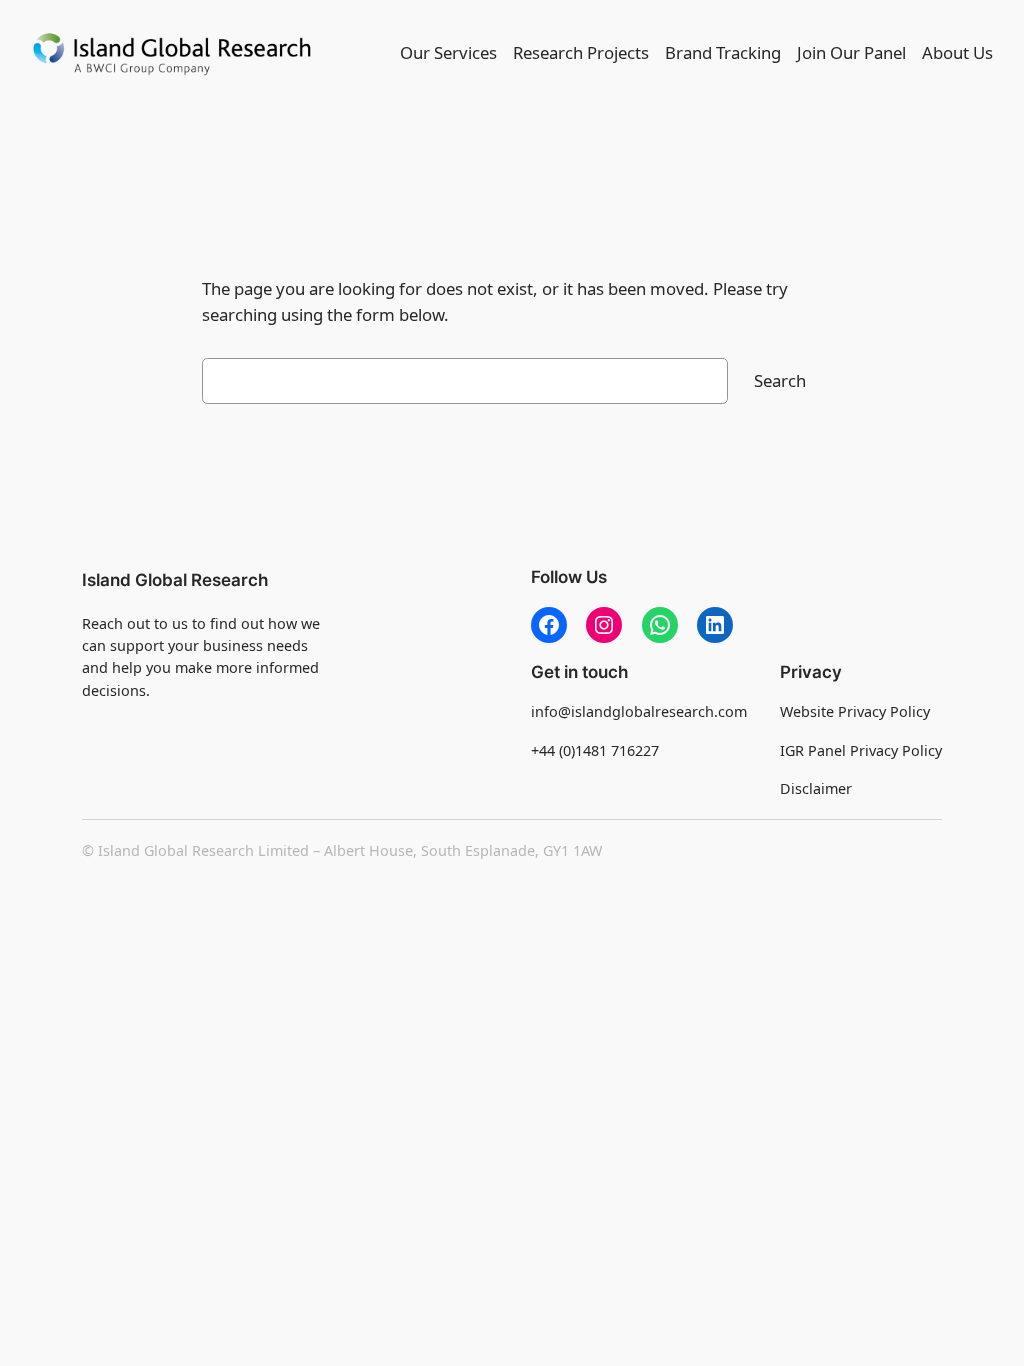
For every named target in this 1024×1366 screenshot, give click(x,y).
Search (780, 380)
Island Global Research (175, 580)
